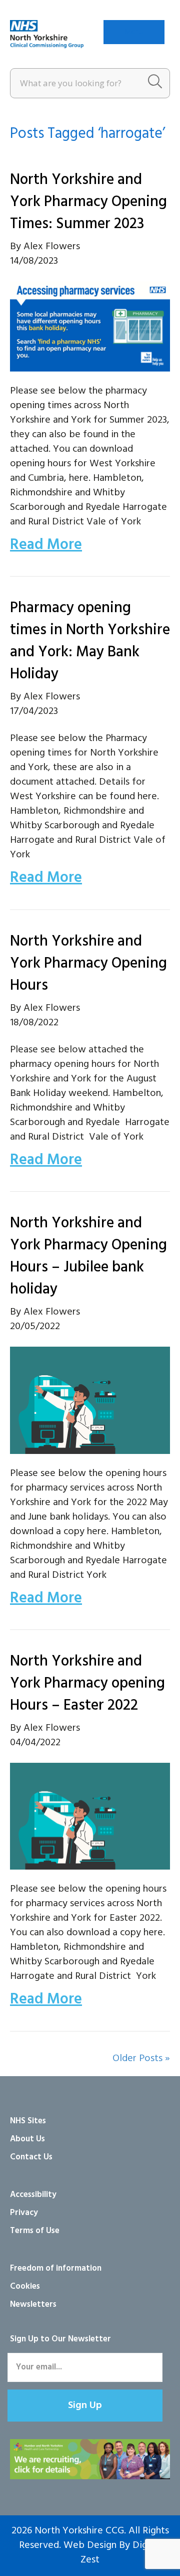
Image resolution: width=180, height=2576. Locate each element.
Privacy (24, 2213)
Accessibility (33, 2195)
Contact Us (31, 2157)
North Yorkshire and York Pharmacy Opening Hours (88, 964)
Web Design (90, 2545)
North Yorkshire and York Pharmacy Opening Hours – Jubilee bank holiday (88, 1256)
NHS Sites (28, 2121)
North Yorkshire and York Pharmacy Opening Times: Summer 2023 (88, 202)
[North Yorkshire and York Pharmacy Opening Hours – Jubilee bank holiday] (90, 1400)
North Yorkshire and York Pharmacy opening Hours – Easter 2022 (87, 1684)
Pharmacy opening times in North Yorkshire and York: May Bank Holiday (90, 641)
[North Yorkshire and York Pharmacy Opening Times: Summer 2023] (90, 326)
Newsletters (33, 2305)
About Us (27, 2139)
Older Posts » (141, 2059)
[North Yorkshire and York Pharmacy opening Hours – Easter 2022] (90, 1816)
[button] (85, 2406)
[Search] (155, 83)
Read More (46, 545)
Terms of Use (35, 2231)
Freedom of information (56, 2268)
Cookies (25, 2286)
